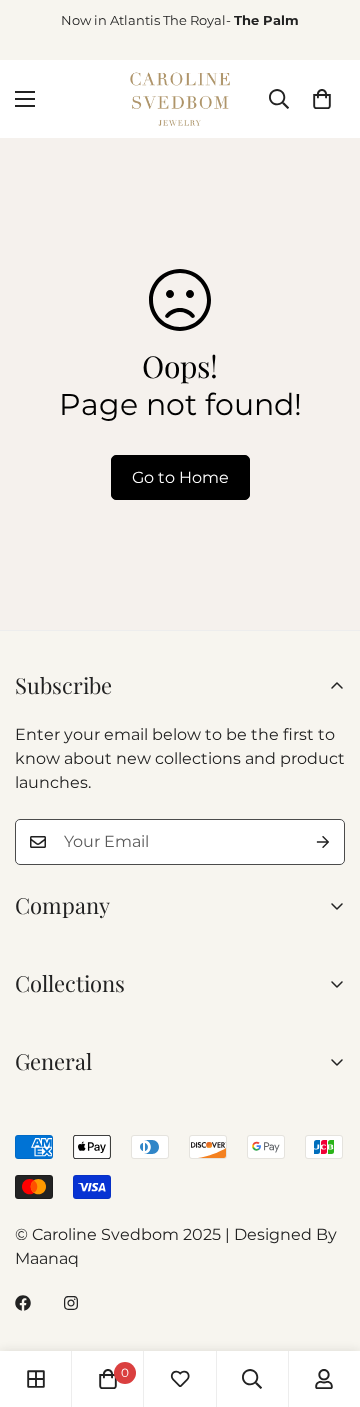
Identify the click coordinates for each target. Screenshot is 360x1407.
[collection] (36, 1379)
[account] (324, 1379)
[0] (322, 99)
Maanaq (47, 1258)
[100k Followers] (71, 1303)
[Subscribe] (323, 842)
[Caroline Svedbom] (180, 99)
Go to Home (180, 477)
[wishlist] (180, 1379)
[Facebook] (23, 1303)
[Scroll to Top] (324, 1301)
